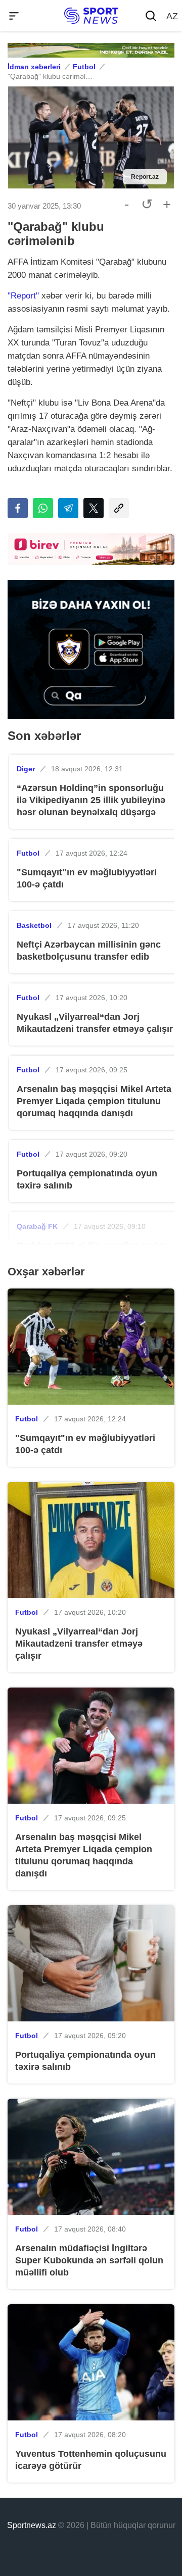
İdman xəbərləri (34, 67)
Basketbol (34, 925)
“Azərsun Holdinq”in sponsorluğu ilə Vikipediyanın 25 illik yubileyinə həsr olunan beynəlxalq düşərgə (91, 800)
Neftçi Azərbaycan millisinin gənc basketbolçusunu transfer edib (89, 951)
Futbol (84, 67)
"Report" (23, 296)
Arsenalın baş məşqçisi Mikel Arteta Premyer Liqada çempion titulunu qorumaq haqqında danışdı (94, 1101)
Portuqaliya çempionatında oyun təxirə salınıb (87, 1179)
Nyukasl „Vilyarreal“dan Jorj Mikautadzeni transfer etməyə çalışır (95, 1023)
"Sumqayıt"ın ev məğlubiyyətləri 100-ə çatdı (87, 878)
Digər (26, 769)
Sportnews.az (32, 2525)
